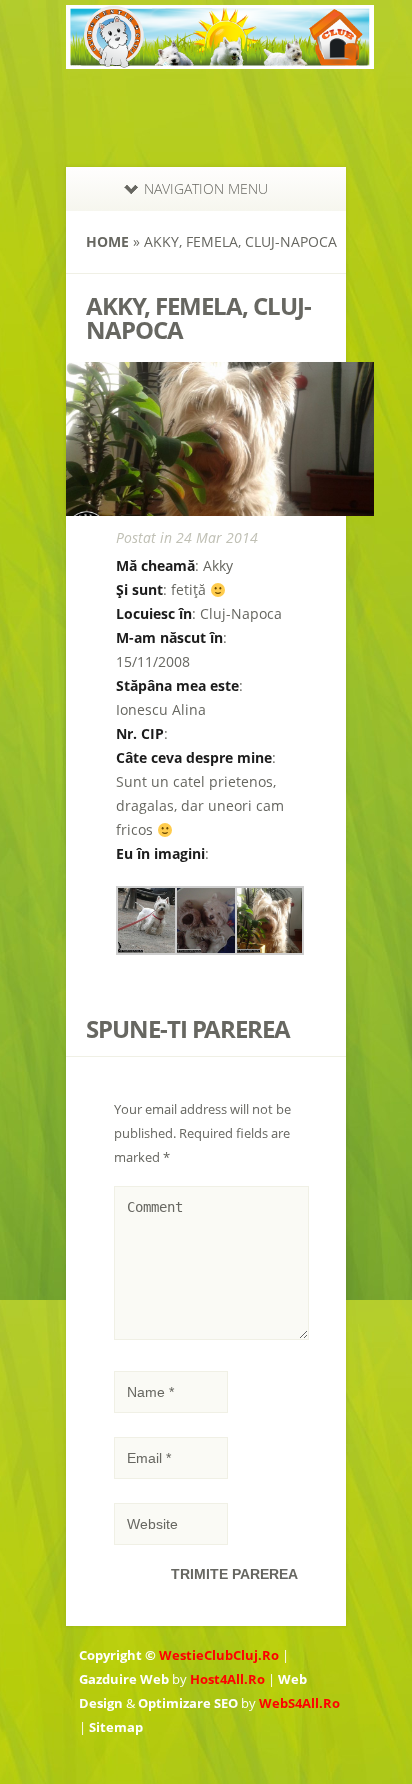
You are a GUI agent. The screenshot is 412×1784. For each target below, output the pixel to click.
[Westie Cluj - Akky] (150, 950)
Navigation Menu (206, 188)
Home (107, 241)
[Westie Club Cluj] (220, 56)
